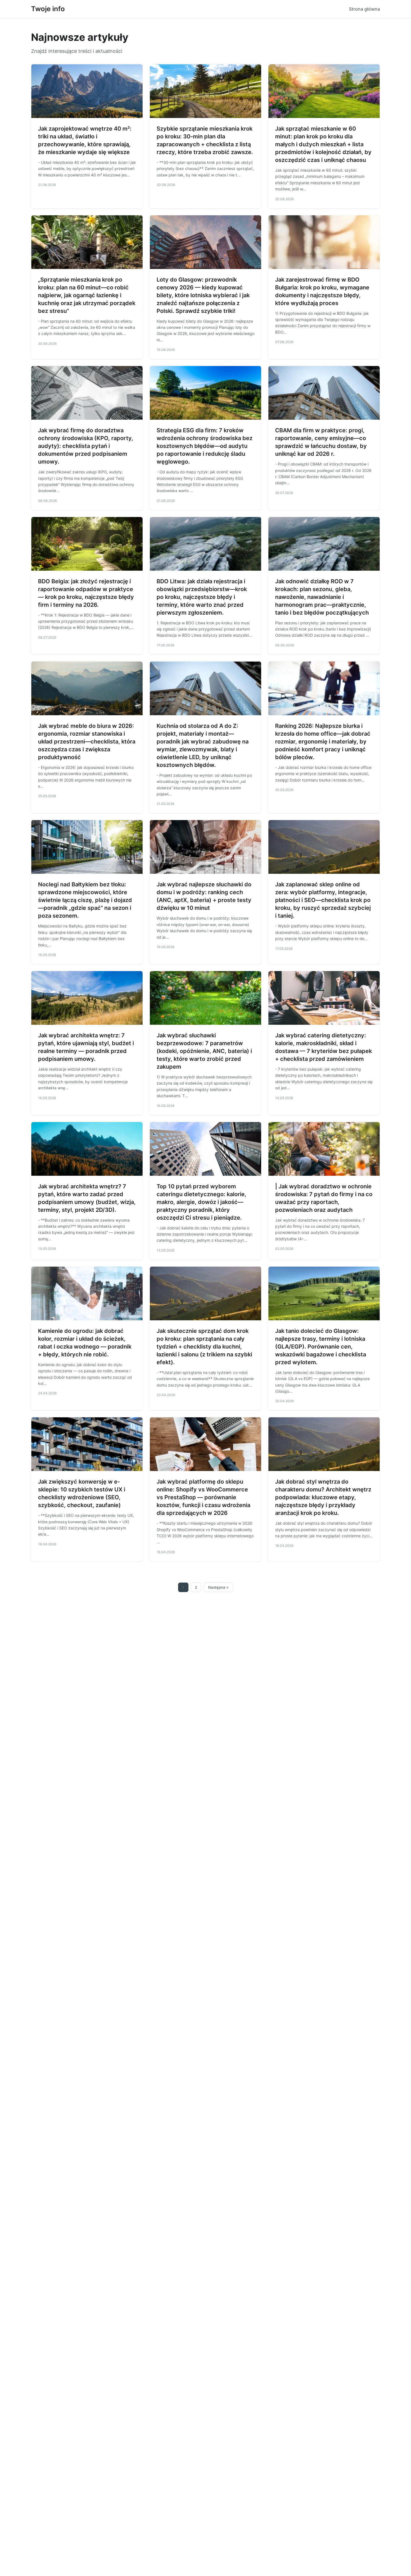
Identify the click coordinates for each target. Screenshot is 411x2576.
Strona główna (364, 9)
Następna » (218, 1587)
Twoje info (48, 9)
